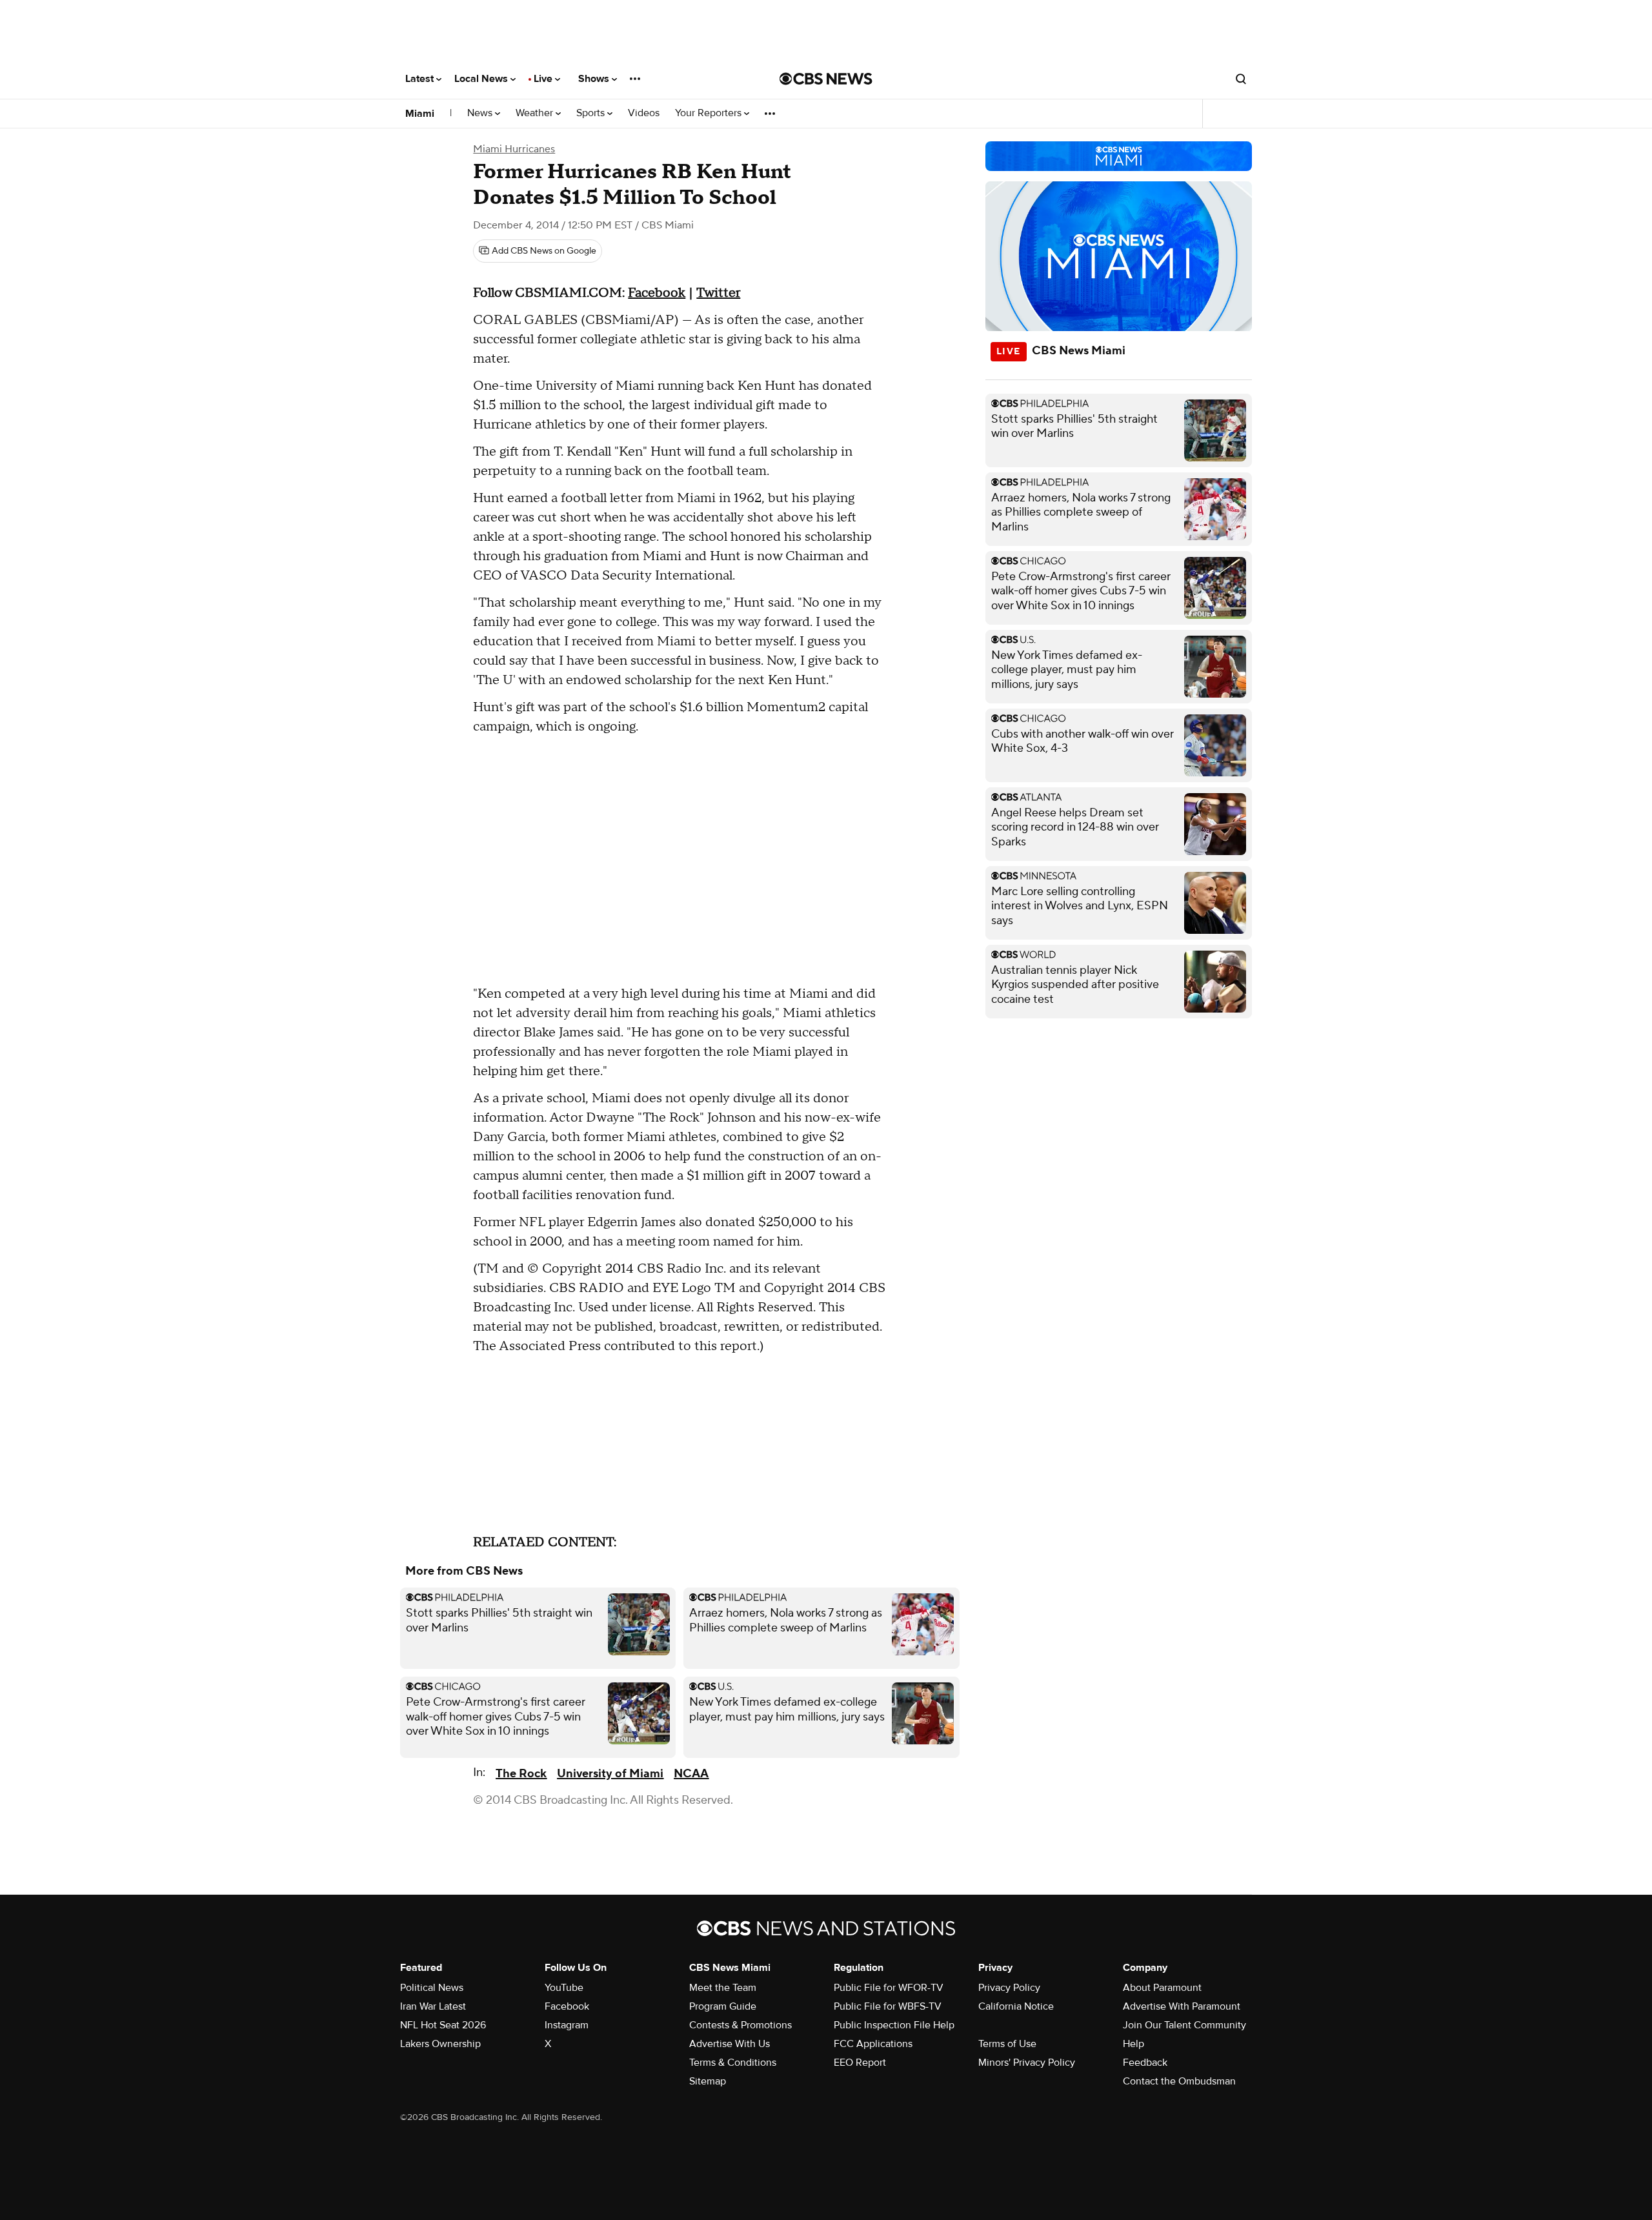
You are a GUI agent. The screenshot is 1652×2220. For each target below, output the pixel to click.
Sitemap (708, 2081)
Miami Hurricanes (514, 149)
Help (1133, 2044)
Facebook (657, 293)
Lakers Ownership (440, 2044)
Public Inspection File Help (894, 2025)
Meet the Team (723, 1988)
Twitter (718, 293)
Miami (420, 114)
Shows (595, 79)
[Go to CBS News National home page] (826, 79)
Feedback (1145, 2063)
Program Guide (723, 2006)
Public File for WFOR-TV (889, 1988)
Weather (536, 113)
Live (544, 79)
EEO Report (860, 2063)
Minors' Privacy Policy (1027, 2063)
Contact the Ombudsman (1179, 2081)
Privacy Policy (1009, 1988)
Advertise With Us (730, 2044)
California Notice (1016, 2006)
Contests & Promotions (740, 2025)
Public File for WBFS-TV (888, 2006)
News (481, 113)
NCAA (691, 1774)
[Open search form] (1241, 79)
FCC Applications (873, 2044)
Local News (482, 79)
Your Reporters (710, 113)
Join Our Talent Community (1184, 2025)
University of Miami (610, 1774)
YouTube (564, 1988)
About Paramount (1162, 1988)
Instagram (567, 2025)
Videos (644, 113)
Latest (421, 79)
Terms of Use (1007, 2044)
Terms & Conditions (733, 2063)
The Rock (521, 1774)
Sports (592, 113)
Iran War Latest (433, 2006)
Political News (432, 1988)
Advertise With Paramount (1182, 2006)
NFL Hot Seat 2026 (443, 2025)
